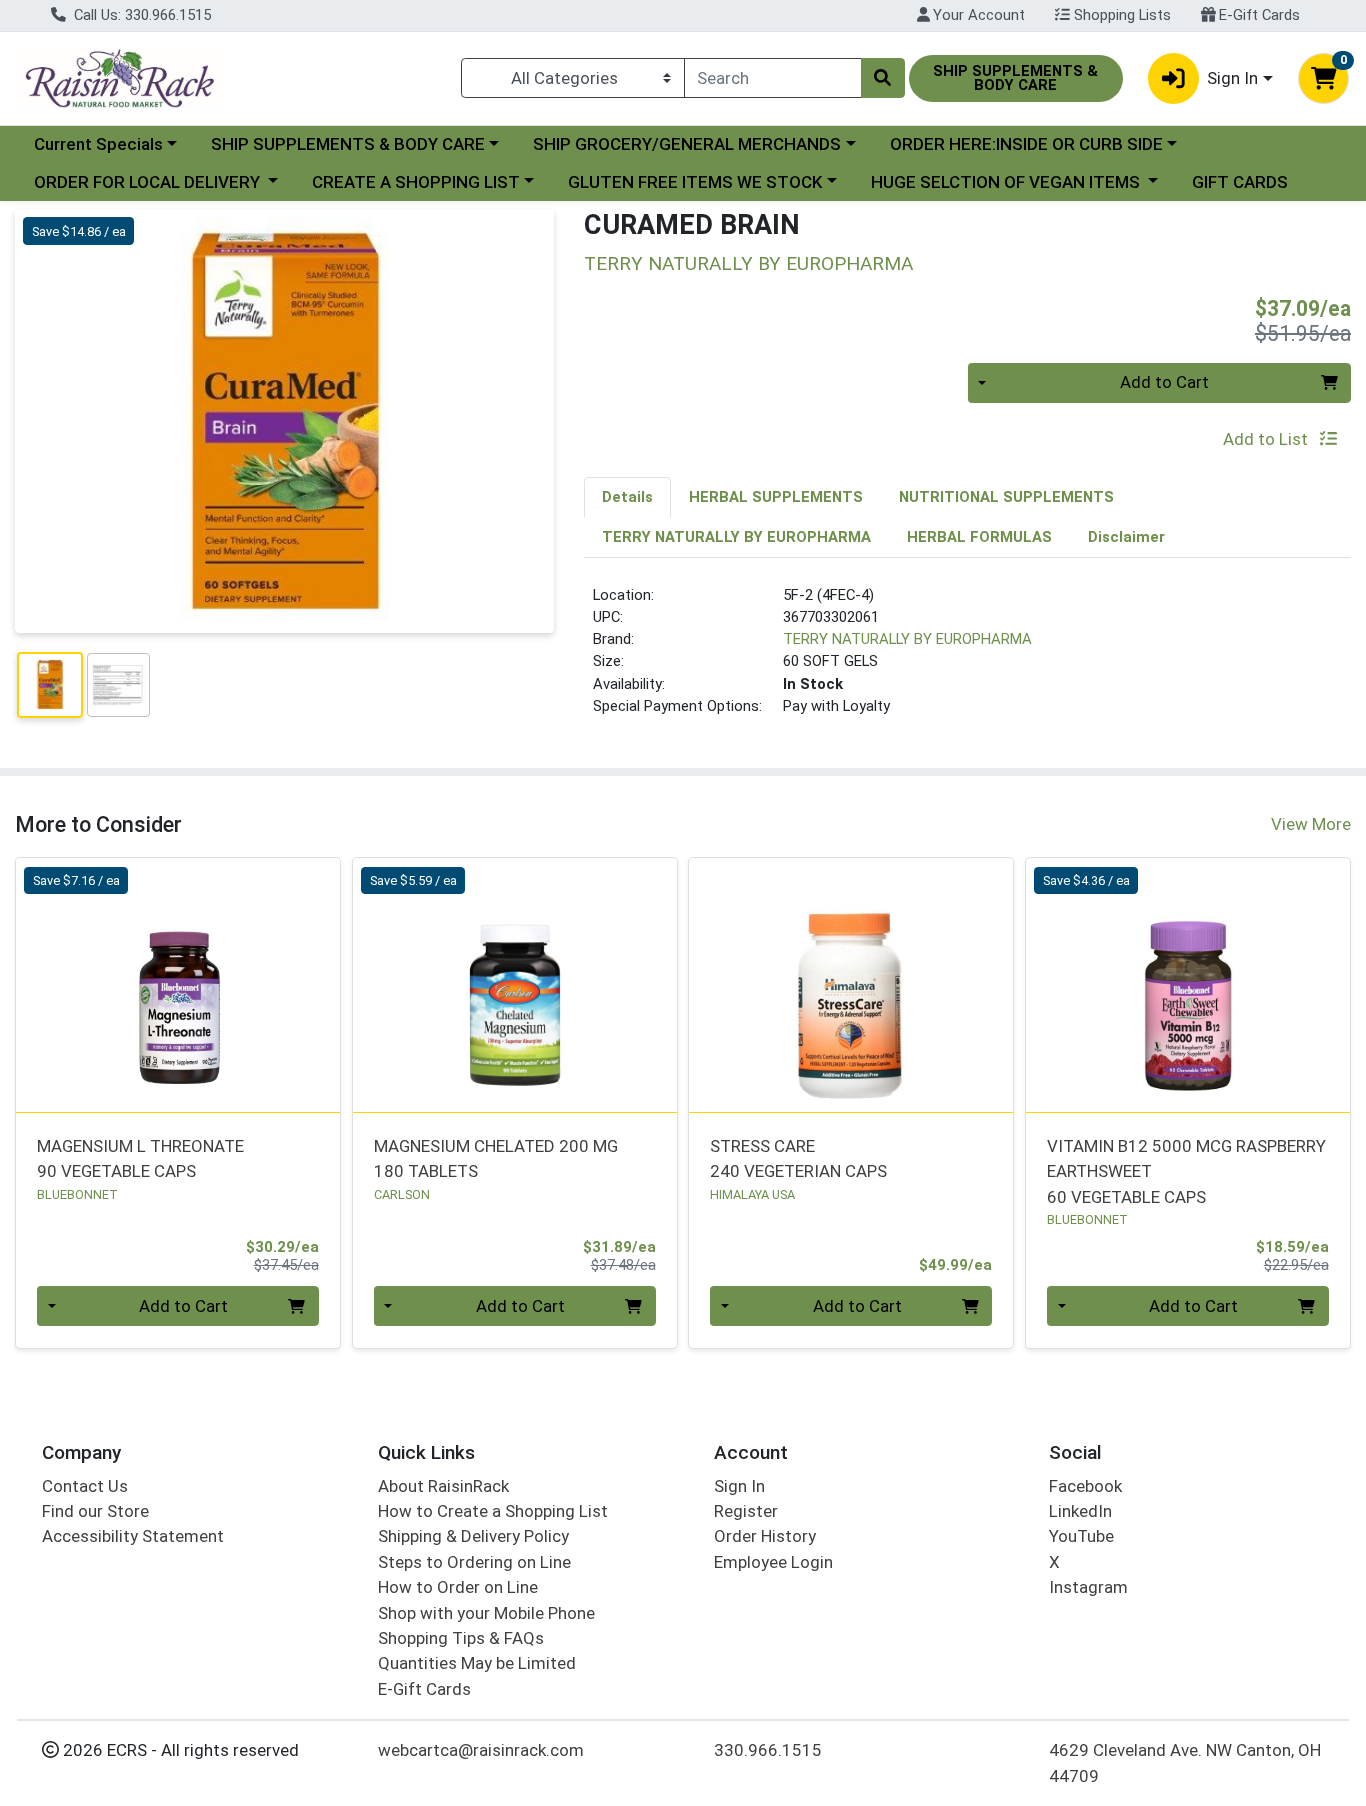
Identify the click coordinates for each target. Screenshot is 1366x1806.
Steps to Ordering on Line (474, 1562)
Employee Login (773, 1562)
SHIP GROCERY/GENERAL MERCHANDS (687, 144)
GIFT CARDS (1240, 182)
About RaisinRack (443, 1486)
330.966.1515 (768, 1750)
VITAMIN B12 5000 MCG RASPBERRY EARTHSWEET (1186, 1171)
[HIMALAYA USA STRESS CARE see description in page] (851, 985)
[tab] (627, 497)
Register (746, 1511)
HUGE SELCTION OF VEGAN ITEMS (1007, 182)
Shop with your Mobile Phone (486, 1613)
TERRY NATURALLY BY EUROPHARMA (907, 639)
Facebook (1085, 1486)
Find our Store (95, 1511)
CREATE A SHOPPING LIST (416, 182)
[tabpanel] (967, 659)
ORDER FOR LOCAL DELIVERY (149, 182)
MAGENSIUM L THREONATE (140, 1158)
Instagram (1088, 1587)
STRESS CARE (798, 1158)
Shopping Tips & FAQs (461, 1638)
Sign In (739, 1486)
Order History (765, 1536)
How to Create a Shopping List (493, 1511)
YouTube (1081, 1536)
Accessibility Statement (133, 1536)
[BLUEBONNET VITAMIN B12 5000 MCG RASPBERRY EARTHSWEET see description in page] (1188, 985)
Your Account (977, 15)
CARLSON (402, 1194)
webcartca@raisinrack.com (481, 1750)
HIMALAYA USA (752, 1194)
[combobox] (773, 78)
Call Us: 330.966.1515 (140, 15)
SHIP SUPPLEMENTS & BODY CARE (348, 144)
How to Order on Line (458, 1587)
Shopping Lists (1120, 15)
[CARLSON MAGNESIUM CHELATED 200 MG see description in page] (514, 985)
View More (1311, 824)
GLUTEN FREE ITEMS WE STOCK (695, 182)
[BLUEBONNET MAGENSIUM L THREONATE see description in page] (178, 985)
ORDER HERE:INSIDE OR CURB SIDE (1026, 144)
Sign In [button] (1232, 78)
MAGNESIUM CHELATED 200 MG (496, 1158)
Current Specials (98, 144)
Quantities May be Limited (477, 1663)
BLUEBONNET (77, 1194)
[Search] (883, 78)
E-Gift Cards (1257, 15)
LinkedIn (1080, 1511)
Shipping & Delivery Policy (473, 1536)
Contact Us (85, 1486)
